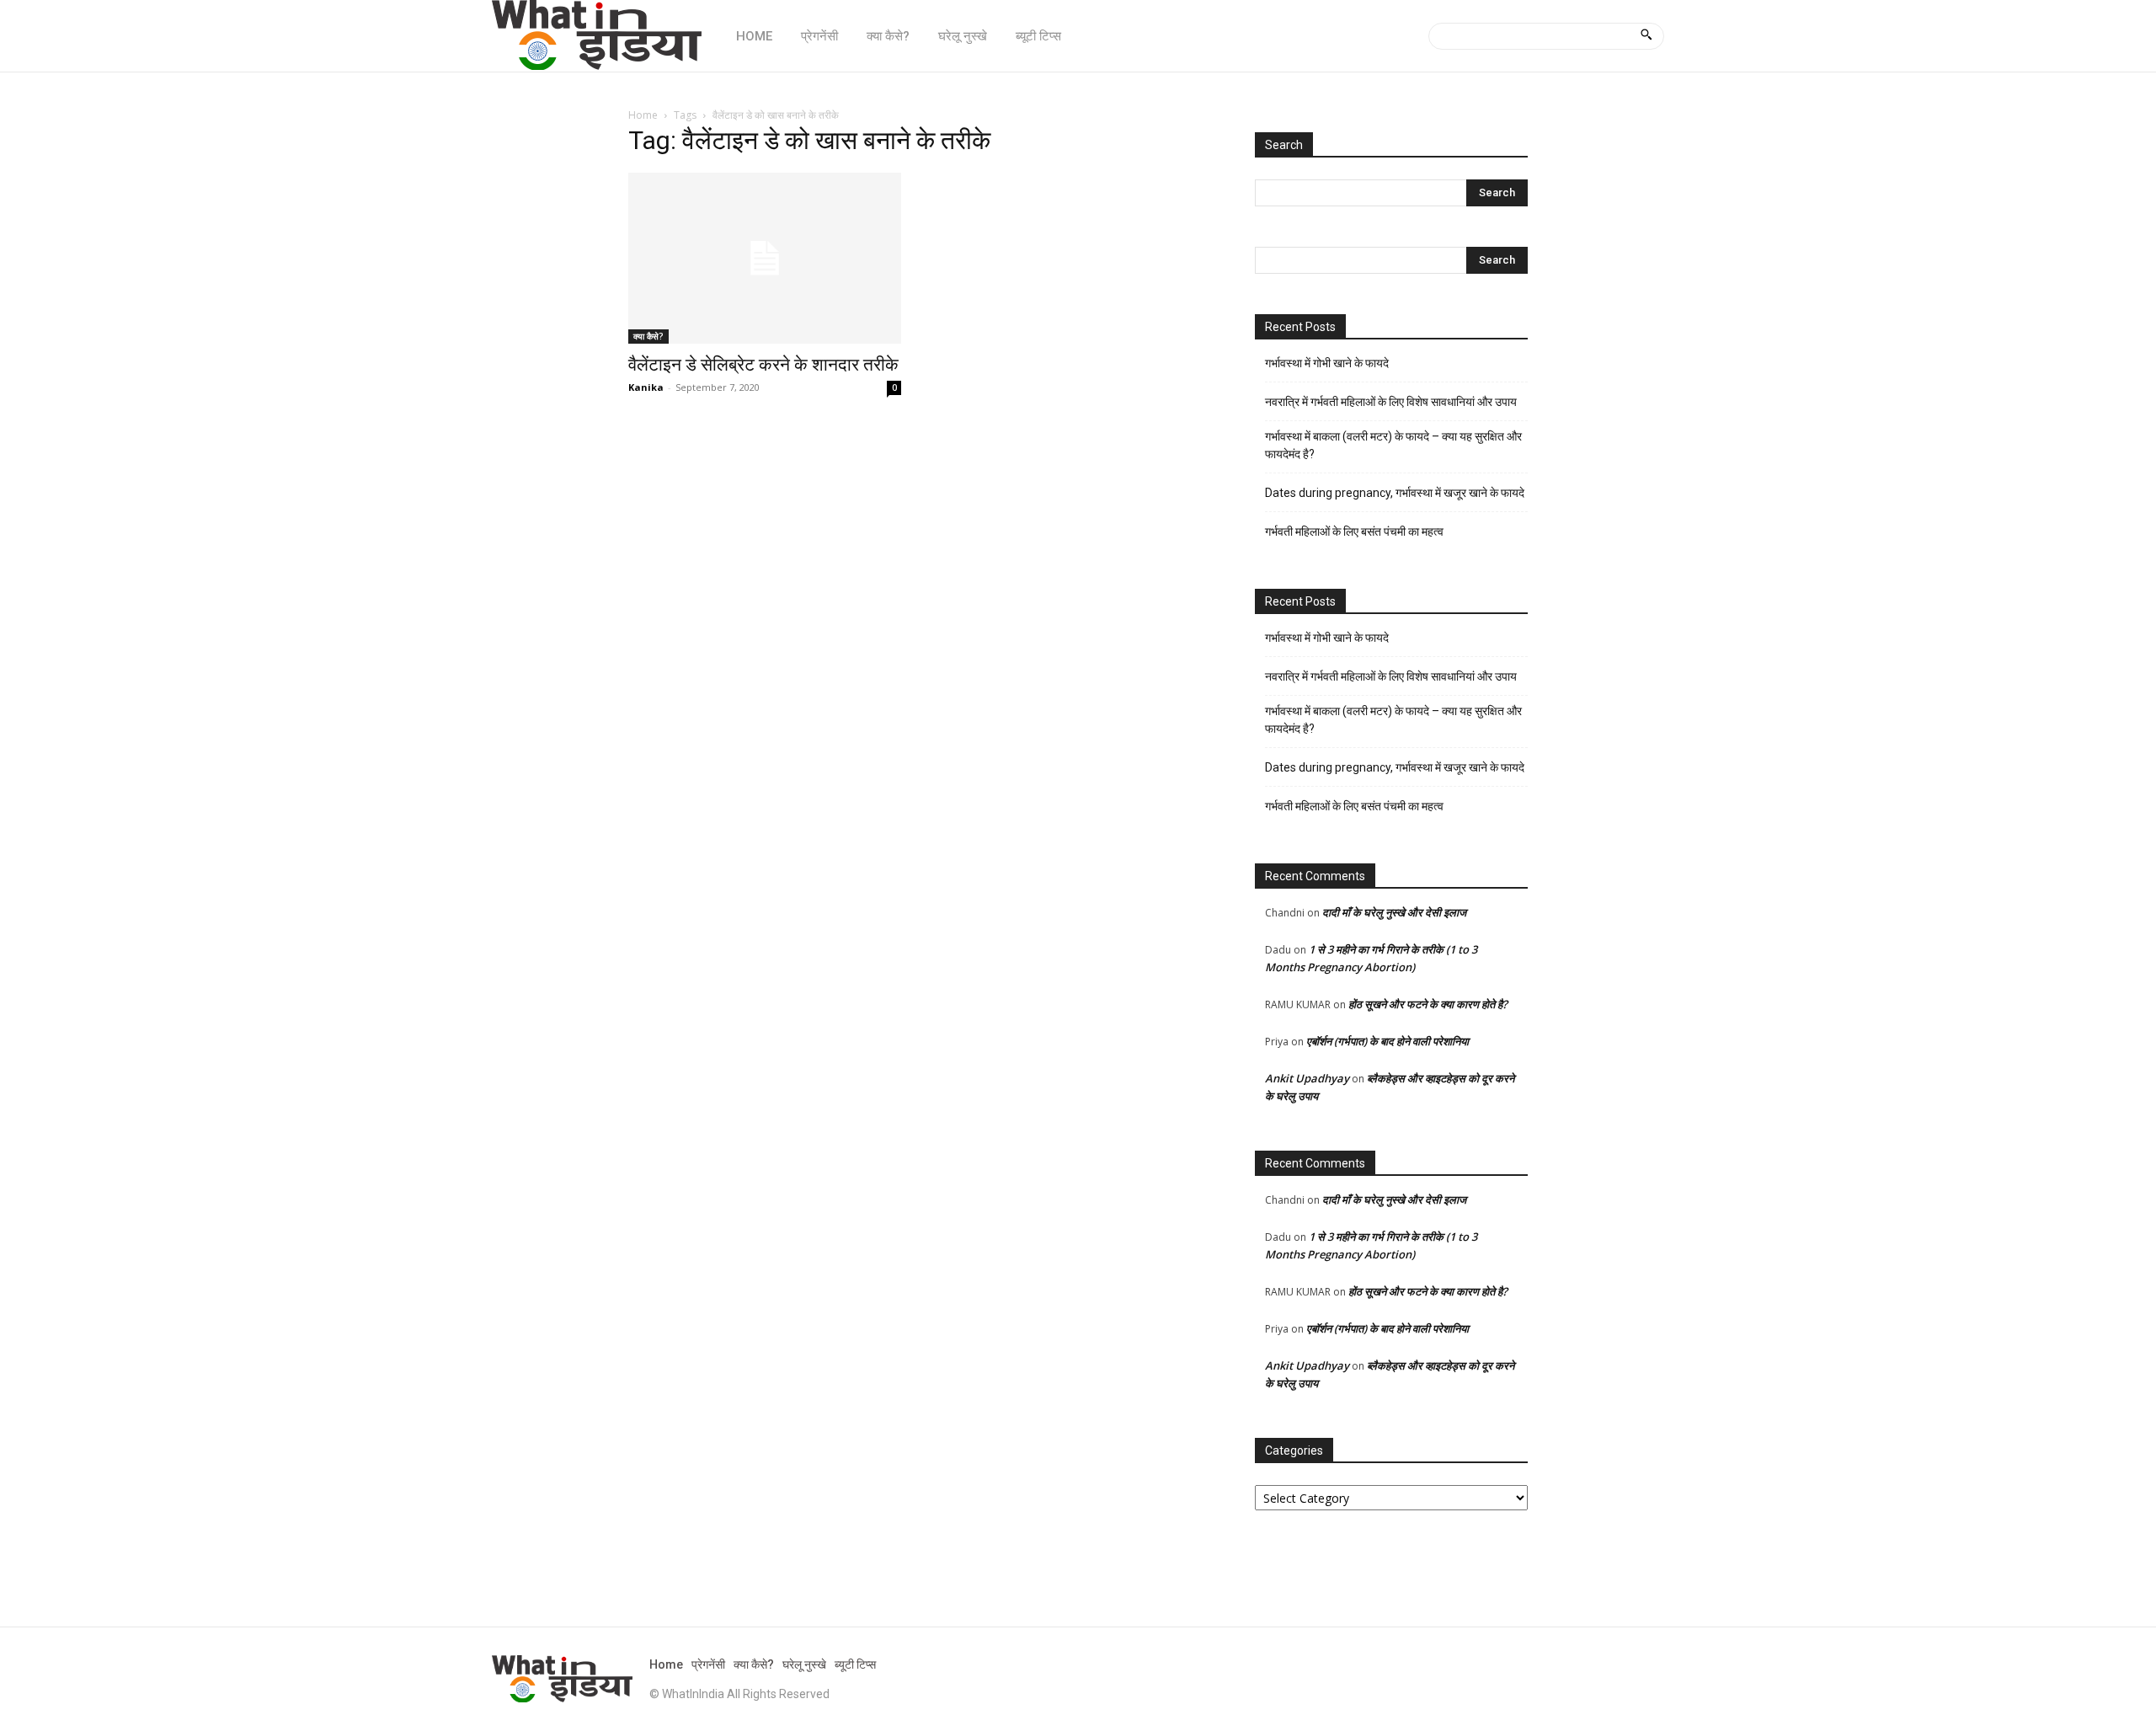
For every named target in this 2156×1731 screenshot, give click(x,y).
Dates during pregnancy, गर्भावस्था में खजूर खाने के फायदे (1395, 493)
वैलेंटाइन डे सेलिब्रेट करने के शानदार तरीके (763, 365)
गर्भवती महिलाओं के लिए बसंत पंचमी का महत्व (1354, 532)
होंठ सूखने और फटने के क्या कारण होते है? (1428, 1004)
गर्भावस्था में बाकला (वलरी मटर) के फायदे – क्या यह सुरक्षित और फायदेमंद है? (1393, 445)
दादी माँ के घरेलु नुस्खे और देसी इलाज (1394, 912)
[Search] (1646, 36)
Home (643, 115)
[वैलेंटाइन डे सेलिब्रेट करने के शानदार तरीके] (765, 258)
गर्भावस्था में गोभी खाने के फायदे (1327, 363)
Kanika (646, 387)
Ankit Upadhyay (1307, 1078)
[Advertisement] (921, 555)
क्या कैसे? (648, 336)
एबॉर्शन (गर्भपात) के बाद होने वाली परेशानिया (1388, 1041)
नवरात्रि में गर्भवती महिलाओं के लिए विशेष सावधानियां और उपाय (1391, 402)
